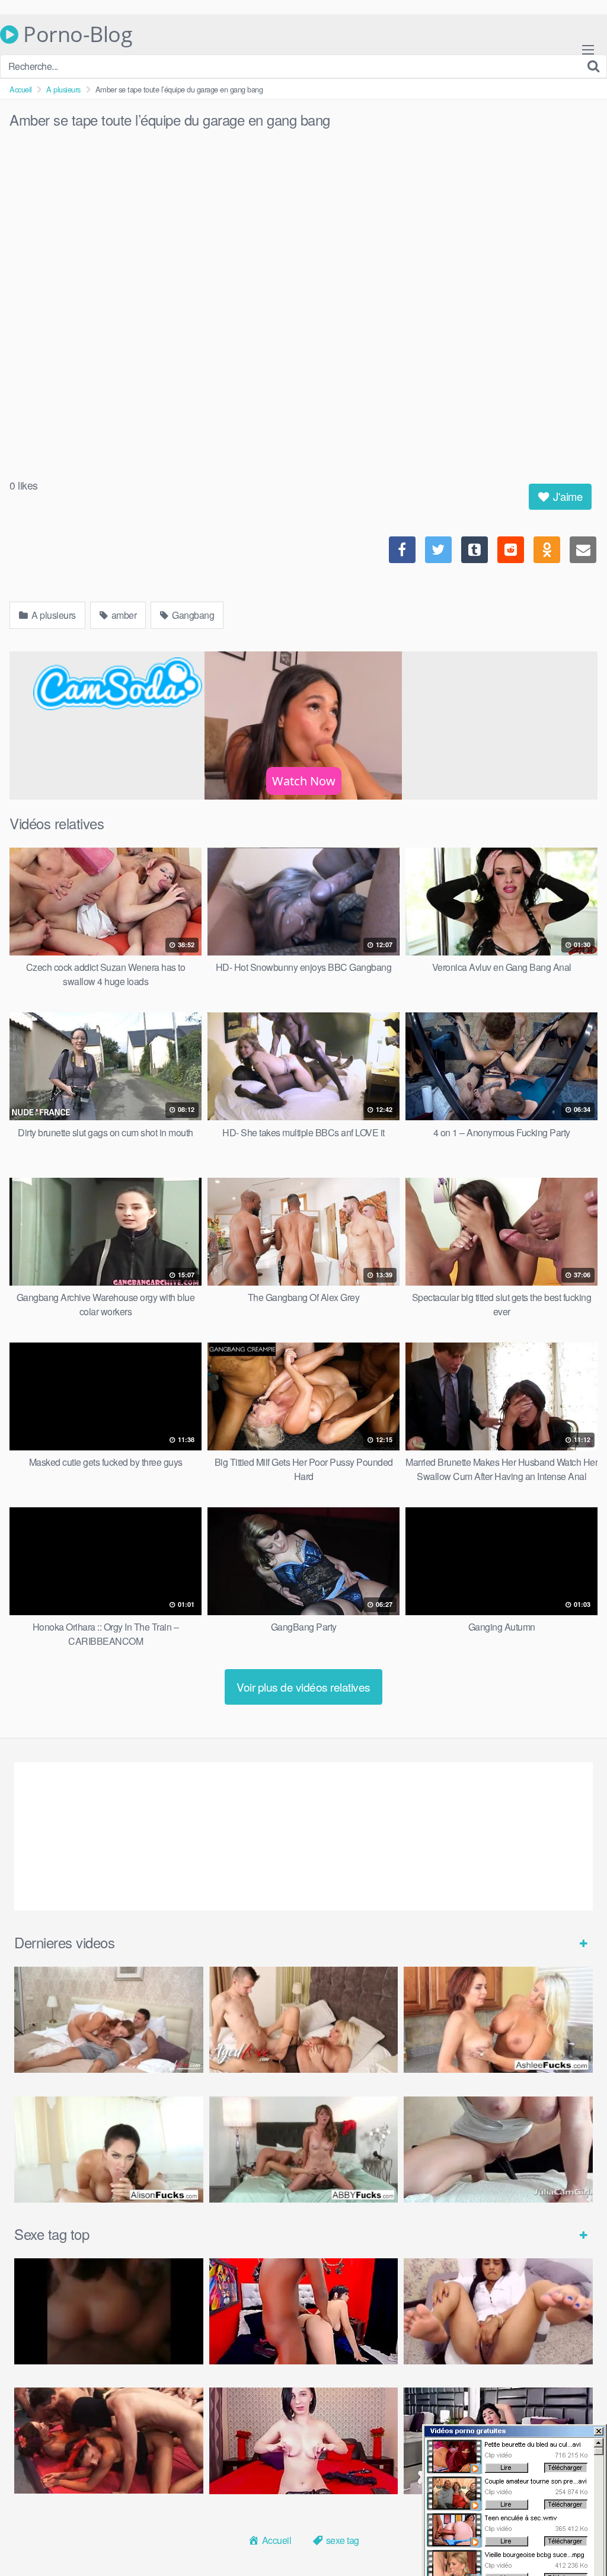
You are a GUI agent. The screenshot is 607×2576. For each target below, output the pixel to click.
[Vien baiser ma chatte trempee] (498, 2311)
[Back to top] (574, 2538)
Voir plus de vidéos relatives (303, 1687)
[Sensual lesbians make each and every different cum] (498, 2020)
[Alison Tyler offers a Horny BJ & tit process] (109, 2150)
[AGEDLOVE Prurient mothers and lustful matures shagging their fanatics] (109, 2020)
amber (123, 615)
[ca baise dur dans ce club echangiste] (109, 2441)
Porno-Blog (75, 34)
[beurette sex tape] (109, 2311)
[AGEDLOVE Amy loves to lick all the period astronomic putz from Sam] (304, 2020)
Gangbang (192, 615)
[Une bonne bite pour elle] (304, 2441)
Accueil (21, 89)
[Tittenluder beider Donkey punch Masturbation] (498, 2150)
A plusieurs (63, 89)
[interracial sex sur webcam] (304, 2311)
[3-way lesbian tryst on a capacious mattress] (304, 2150)
